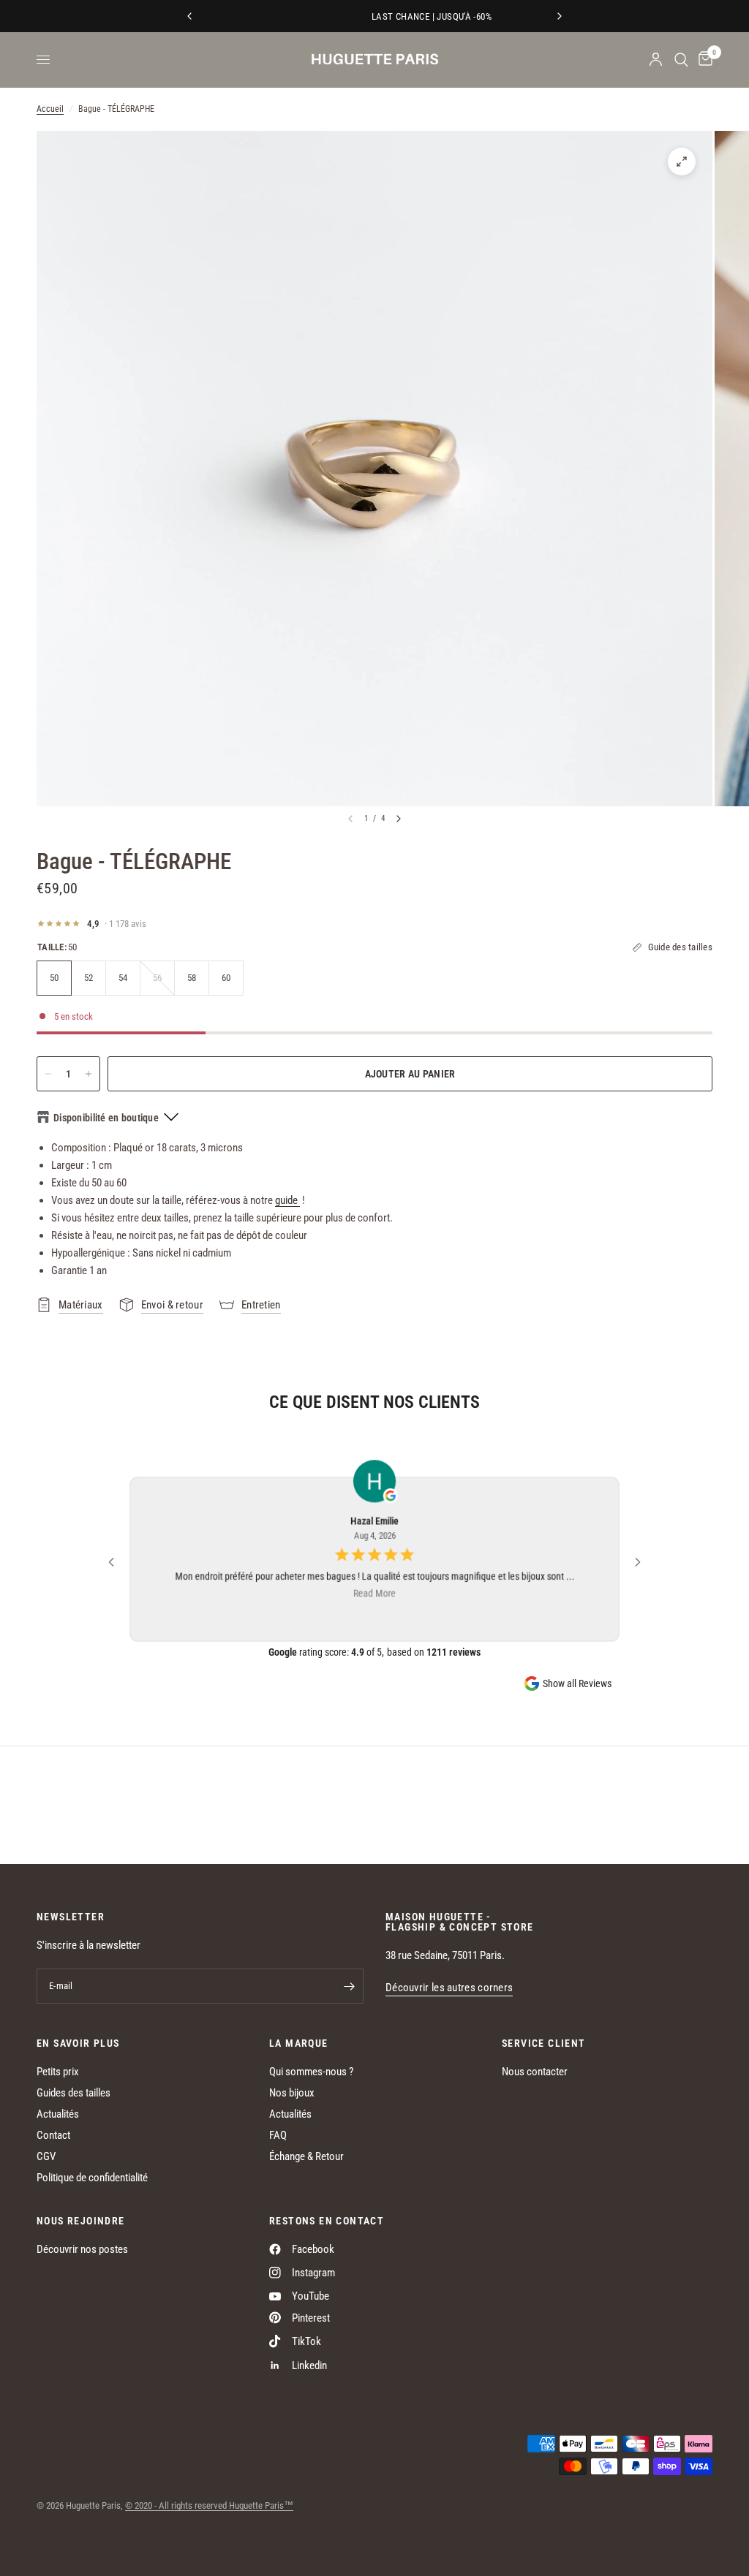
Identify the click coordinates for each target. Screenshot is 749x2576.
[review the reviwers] (391, 1496)
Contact (53, 2135)
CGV (46, 2156)
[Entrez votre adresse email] (349, 1986)
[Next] (399, 819)
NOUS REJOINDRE (81, 2221)
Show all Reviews (577, 1683)
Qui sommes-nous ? (311, 2072)
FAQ (278, 2135)
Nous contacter (535, 2072)
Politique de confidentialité (92, 2178)
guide (287, 1200)
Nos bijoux (292, 2093)
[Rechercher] (681, 60)
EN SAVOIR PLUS (78, 2043)
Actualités (58, 2114)
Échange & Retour (306, 2156)
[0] (703, 60)
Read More (374, 1593)
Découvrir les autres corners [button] (449, 1988)
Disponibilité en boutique (106, 1118)
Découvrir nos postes (82, 2249)
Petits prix (58, 2072)
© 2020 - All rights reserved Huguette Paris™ (209, 2505)
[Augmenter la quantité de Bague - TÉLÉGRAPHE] (89, 1074)
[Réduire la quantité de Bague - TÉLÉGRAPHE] (48, 1074)
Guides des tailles (74, 2093)
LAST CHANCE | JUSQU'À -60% (378, 16)
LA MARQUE (299, 2043)
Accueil (50, 109)
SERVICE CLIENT (544, 2043)
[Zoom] (682, 162)
